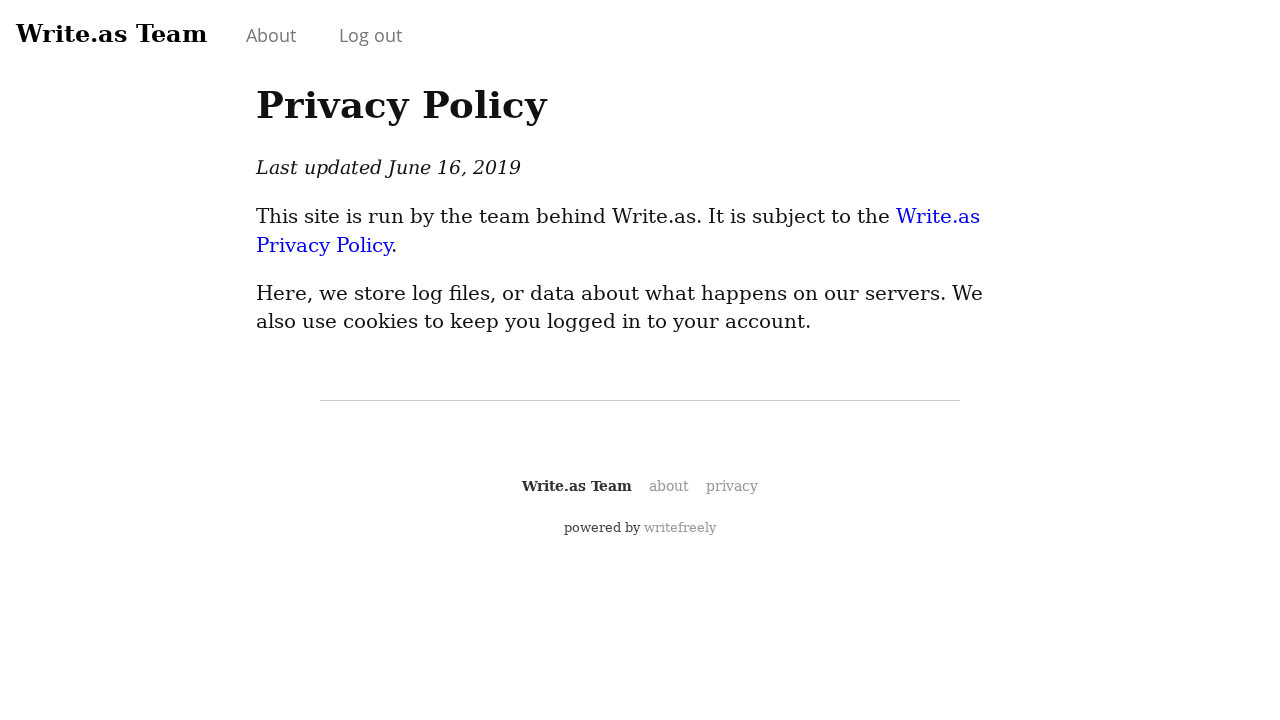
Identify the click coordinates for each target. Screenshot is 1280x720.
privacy (732, 486)
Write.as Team (111, 33)
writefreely (680, 527)
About (271, 35)
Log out (370, 35)
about (669, 486)
